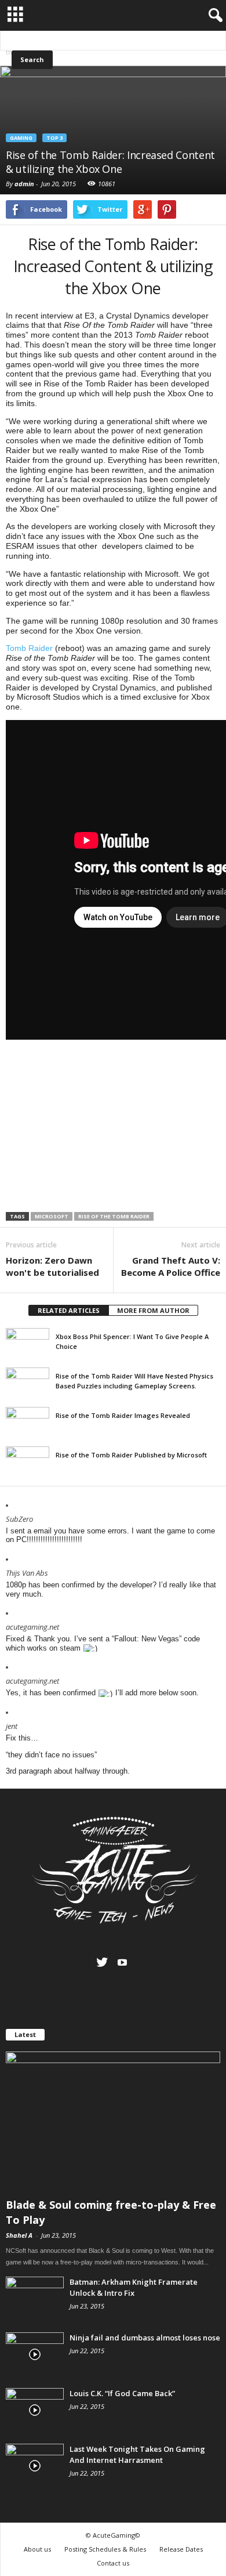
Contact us (113, 2563)
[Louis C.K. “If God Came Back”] (35, 2410)
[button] (213, 19)
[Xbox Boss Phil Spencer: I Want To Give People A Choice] (28, 1344)
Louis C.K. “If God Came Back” (122, 2393)
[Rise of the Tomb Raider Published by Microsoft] (28, 1463)
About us (37, 2549)
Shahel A (19, 2235)
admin (24, 184)
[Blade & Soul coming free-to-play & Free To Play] (113, 2121)
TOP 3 (54, 138)
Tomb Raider (29, 648)
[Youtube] (122, 1962)
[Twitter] (102, 1962)
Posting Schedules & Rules (105, 2549)
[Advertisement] (113, 1127)
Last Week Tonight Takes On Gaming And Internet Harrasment (137, 2454)
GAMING (21, 138)
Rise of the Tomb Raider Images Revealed (123, 1415)
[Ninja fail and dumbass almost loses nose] (35, 2354)
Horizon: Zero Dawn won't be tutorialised (52, 1266)
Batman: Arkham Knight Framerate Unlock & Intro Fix (134, 2287)
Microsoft (52, 1216)
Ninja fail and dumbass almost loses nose (145, 2338)
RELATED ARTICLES (69, 1310)
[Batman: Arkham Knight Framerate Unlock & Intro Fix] (35, 2298)
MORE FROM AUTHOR (153, 1310)
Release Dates (181, 2549)
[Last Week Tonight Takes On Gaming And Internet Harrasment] (35, 2465)
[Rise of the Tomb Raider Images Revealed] (28, 1423)
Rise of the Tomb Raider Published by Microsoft (131, 1455)
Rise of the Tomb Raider (114, 1216)
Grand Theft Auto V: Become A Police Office (171, 1266)
